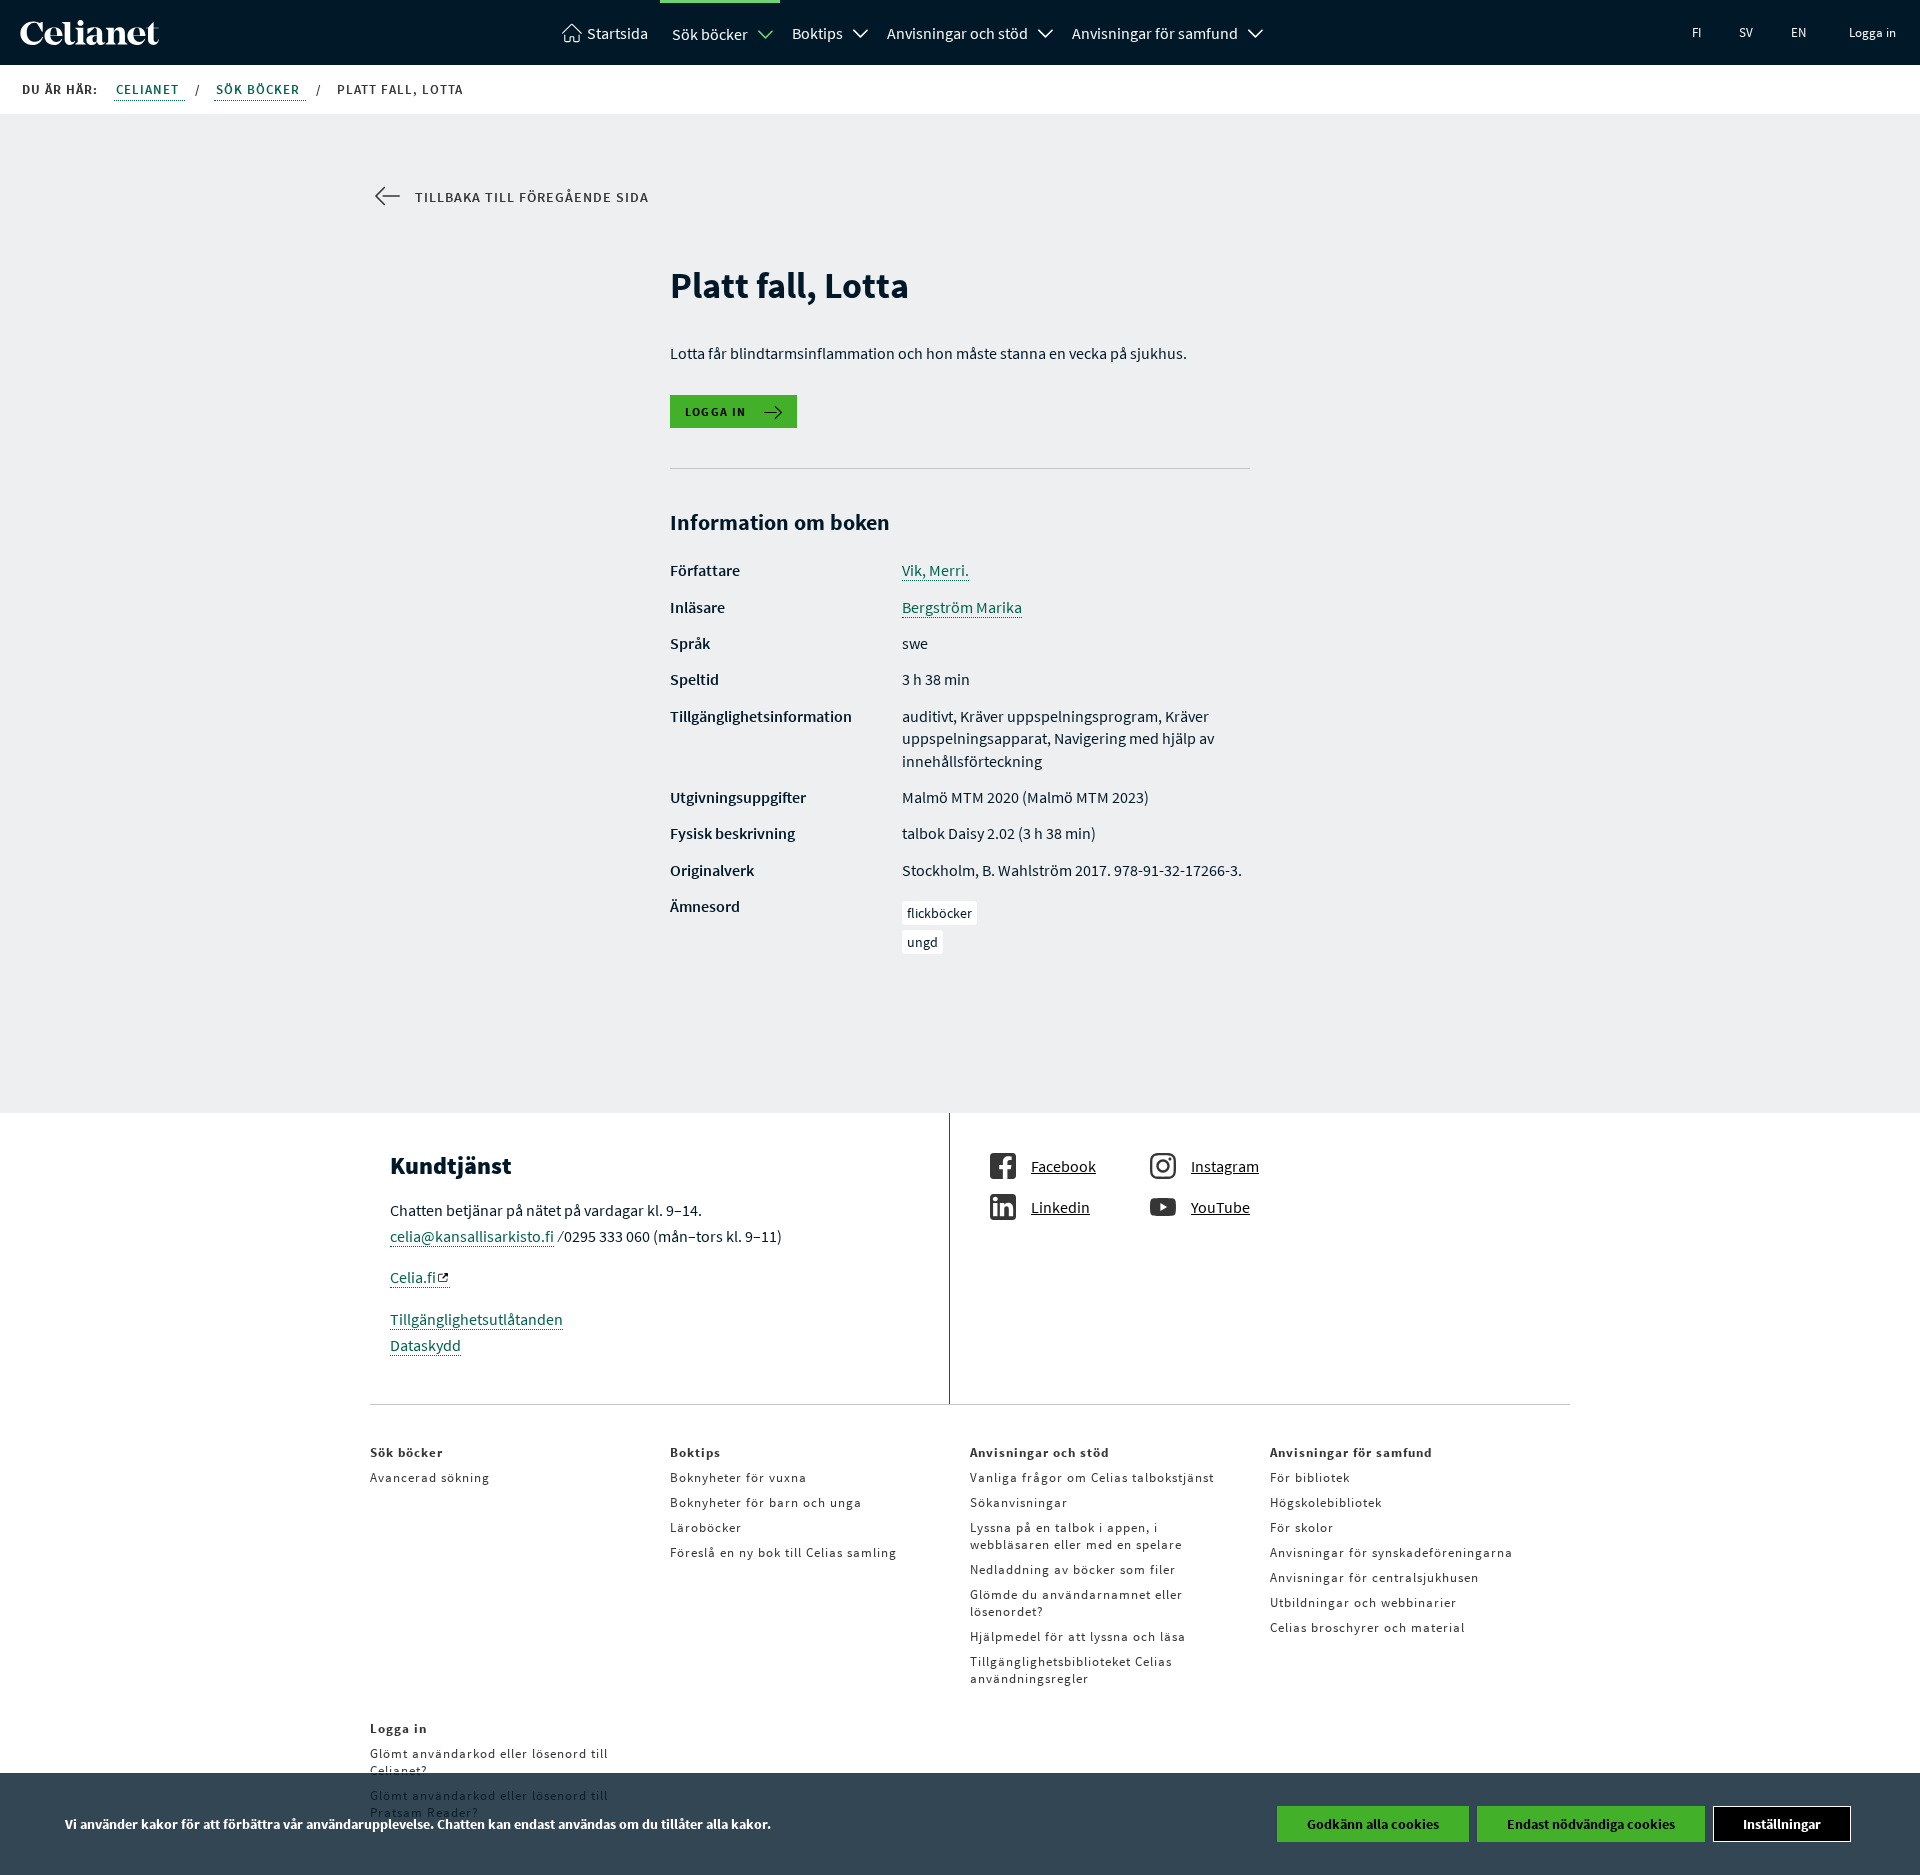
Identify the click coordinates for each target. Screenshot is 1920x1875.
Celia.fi (413, 1277)
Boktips (817, 33)
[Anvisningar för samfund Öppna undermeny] (1256, 31)
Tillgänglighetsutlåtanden (476, 1319)
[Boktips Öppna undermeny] (861, 31)
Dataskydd (425, 1345)
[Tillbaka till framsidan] (89, 39)
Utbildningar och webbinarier (1363, 1602)
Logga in (1872, 32)
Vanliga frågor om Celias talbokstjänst (1092, 1477)
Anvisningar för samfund (1155, 33)
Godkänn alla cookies (1373, 1824)
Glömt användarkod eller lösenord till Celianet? (489, 1762)
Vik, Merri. (935, 570)
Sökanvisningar (1019, 1502)
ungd (922, 942)
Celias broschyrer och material (1367, 1627)
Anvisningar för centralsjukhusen (1374, 1577)
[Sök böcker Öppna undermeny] (766, 34)
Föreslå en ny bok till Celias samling (783, 1552)
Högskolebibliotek (1326, 1502)
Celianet (149, 89)
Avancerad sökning (430, 1477)
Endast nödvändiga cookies (1591, 1824)
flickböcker (939, 913)
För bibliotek (1310, 1477)
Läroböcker (706, 1527)
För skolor (1302, 1527)
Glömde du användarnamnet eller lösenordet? (1076, 1603)
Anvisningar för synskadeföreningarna (1391, 1552)
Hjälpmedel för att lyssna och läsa (1078, 1636)
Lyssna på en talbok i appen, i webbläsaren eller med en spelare (1076, 1536)
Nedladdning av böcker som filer (1073, 1569)
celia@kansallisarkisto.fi (472, 1236)
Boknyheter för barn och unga (766, 1502)
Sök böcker (710, 34)
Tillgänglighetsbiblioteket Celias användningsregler (1071, 1670)
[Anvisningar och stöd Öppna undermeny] (1046, 31)
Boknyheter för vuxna (738, 1477)
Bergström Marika (962, 607)
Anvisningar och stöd (957, 33)
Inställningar (1782, 1824)
